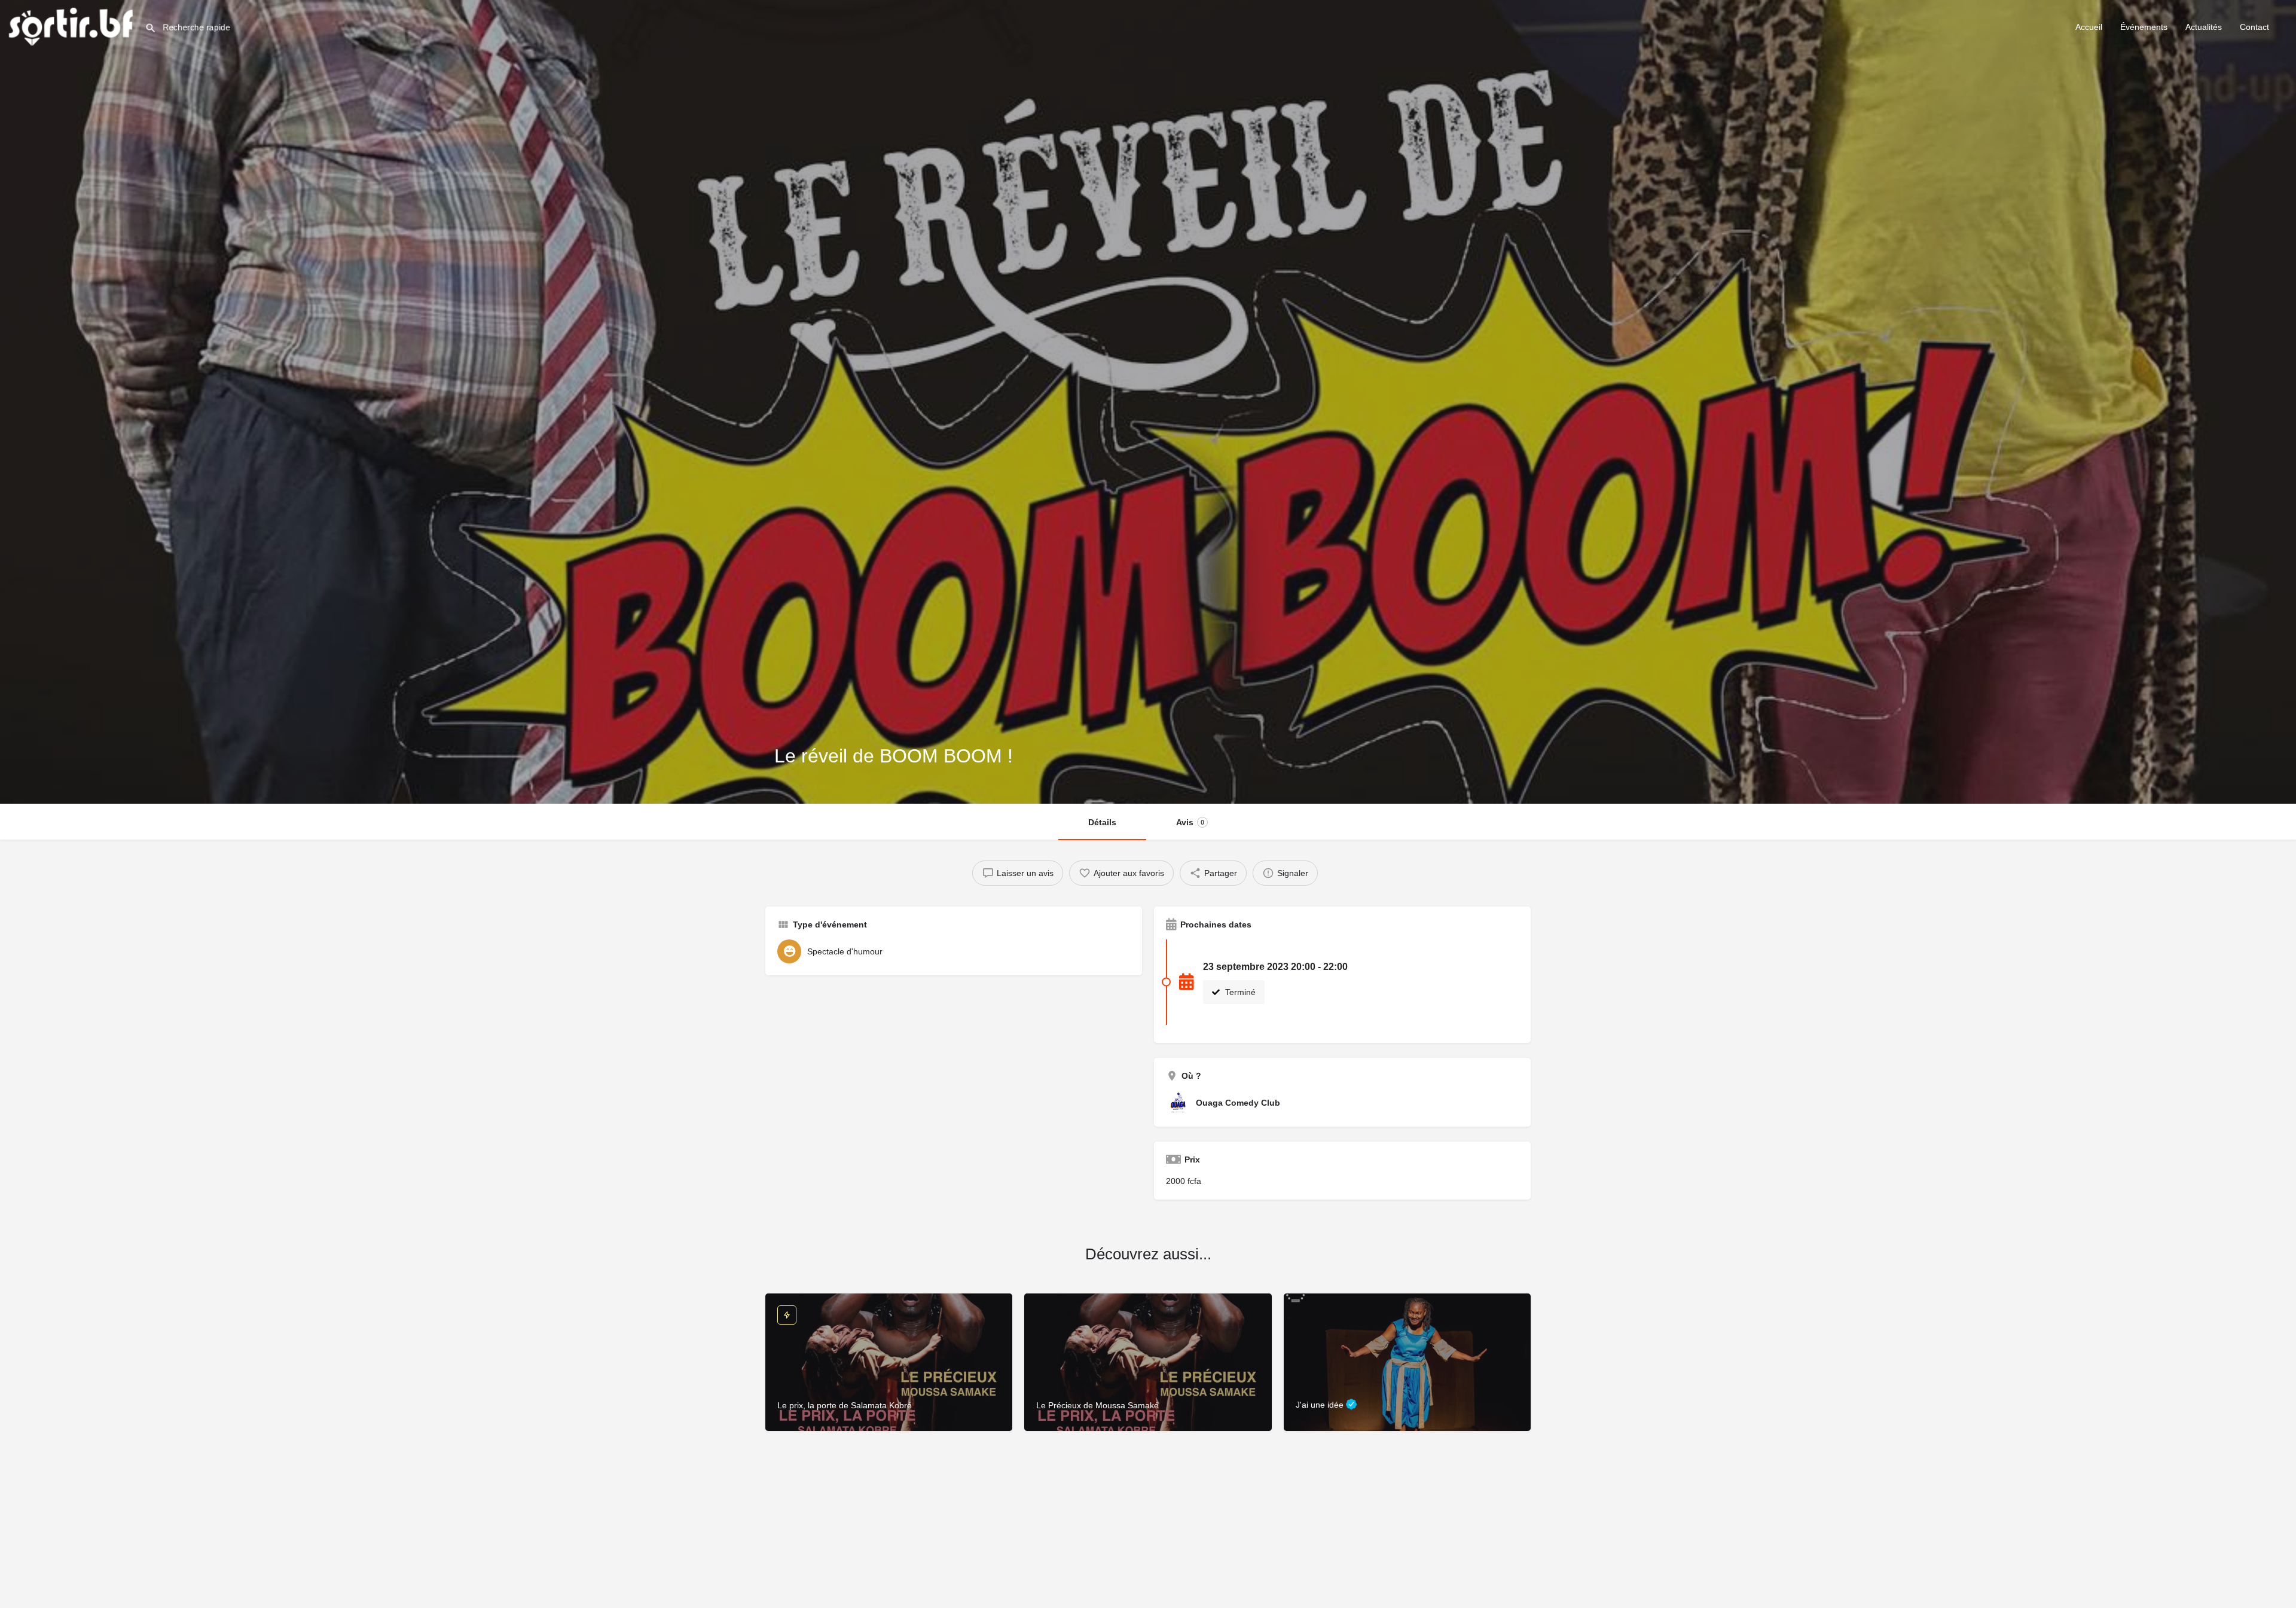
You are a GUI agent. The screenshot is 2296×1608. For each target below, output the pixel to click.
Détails (1102, 822)
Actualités (2204, 27)
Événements (2144, 27)
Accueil (2089, 27)
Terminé (1239, 992)
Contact (2254, 27)
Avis (1190, 822)
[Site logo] (72, 26)
